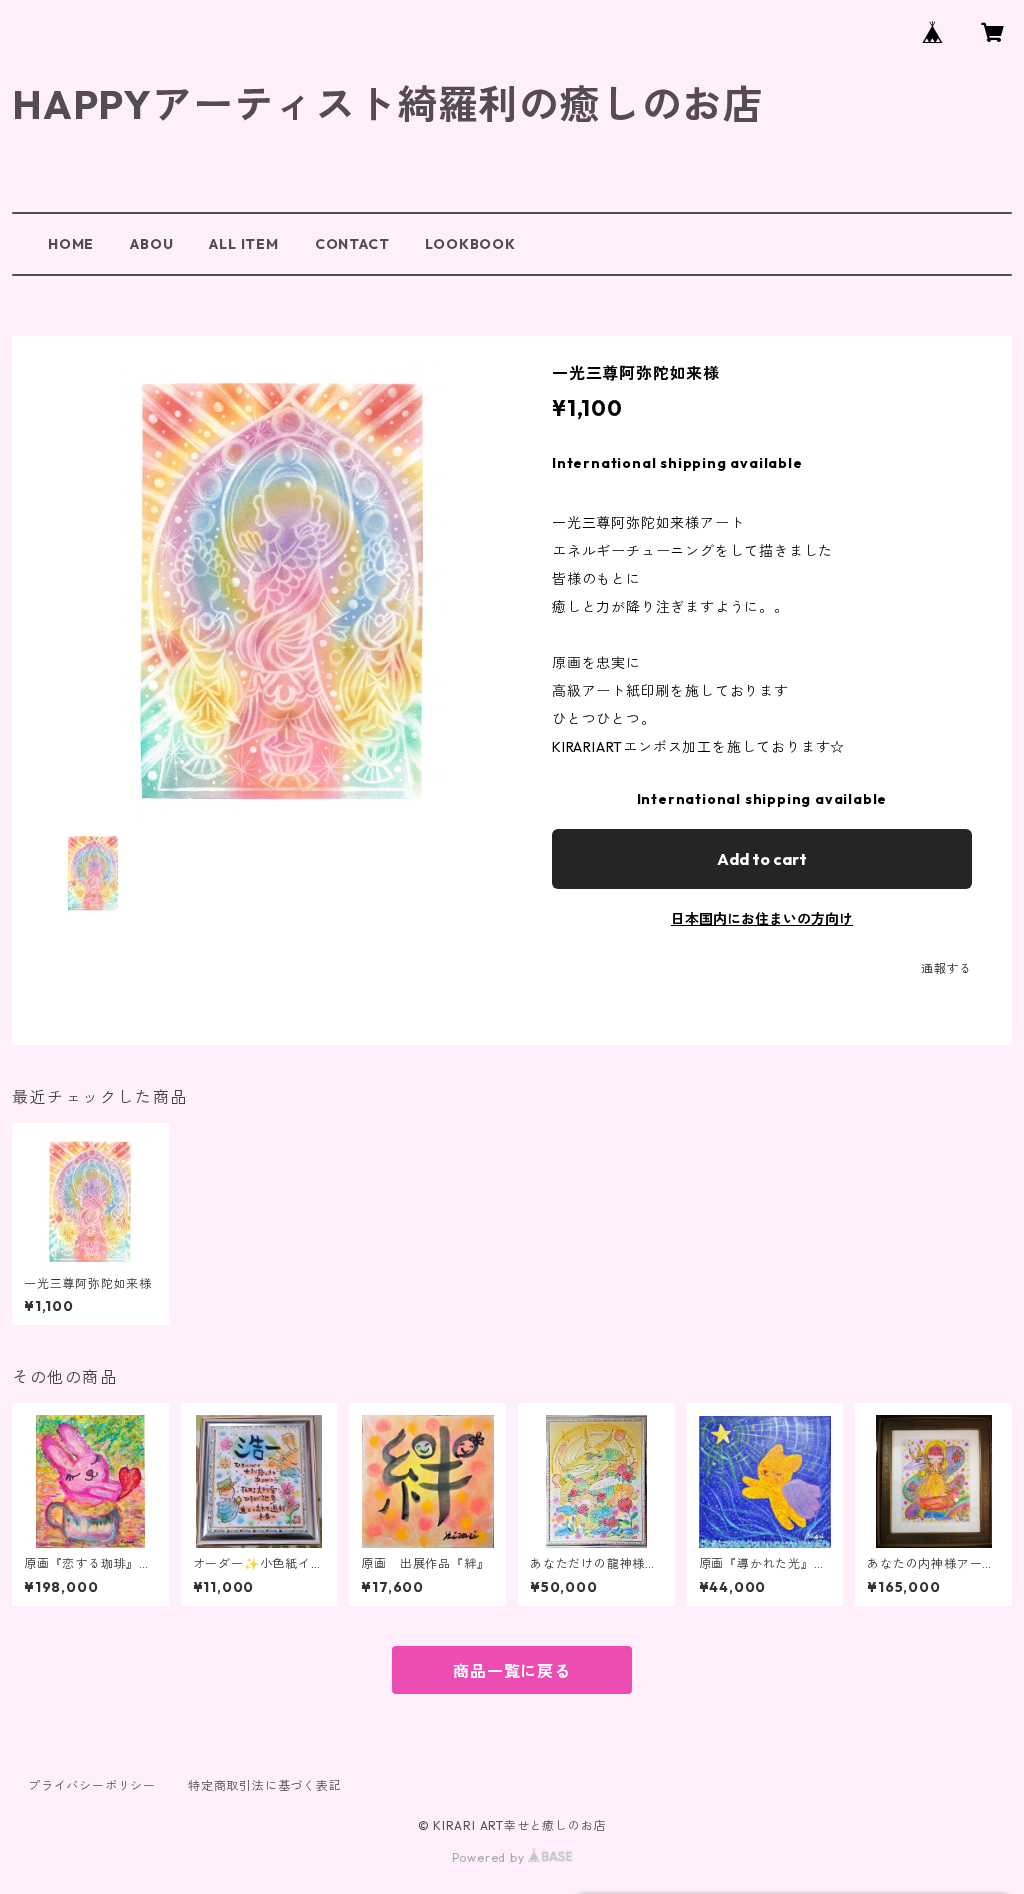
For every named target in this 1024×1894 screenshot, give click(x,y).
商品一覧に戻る (512, 1671)
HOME (71, 244)
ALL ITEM (243, 244)
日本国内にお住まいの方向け (762, 919)
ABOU (151, 244)
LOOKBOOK (470, 244)
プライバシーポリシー (92, 1785)
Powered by (490, 1857)
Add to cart (762, 859)
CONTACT (352, 244)
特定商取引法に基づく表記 (265, 1785)
